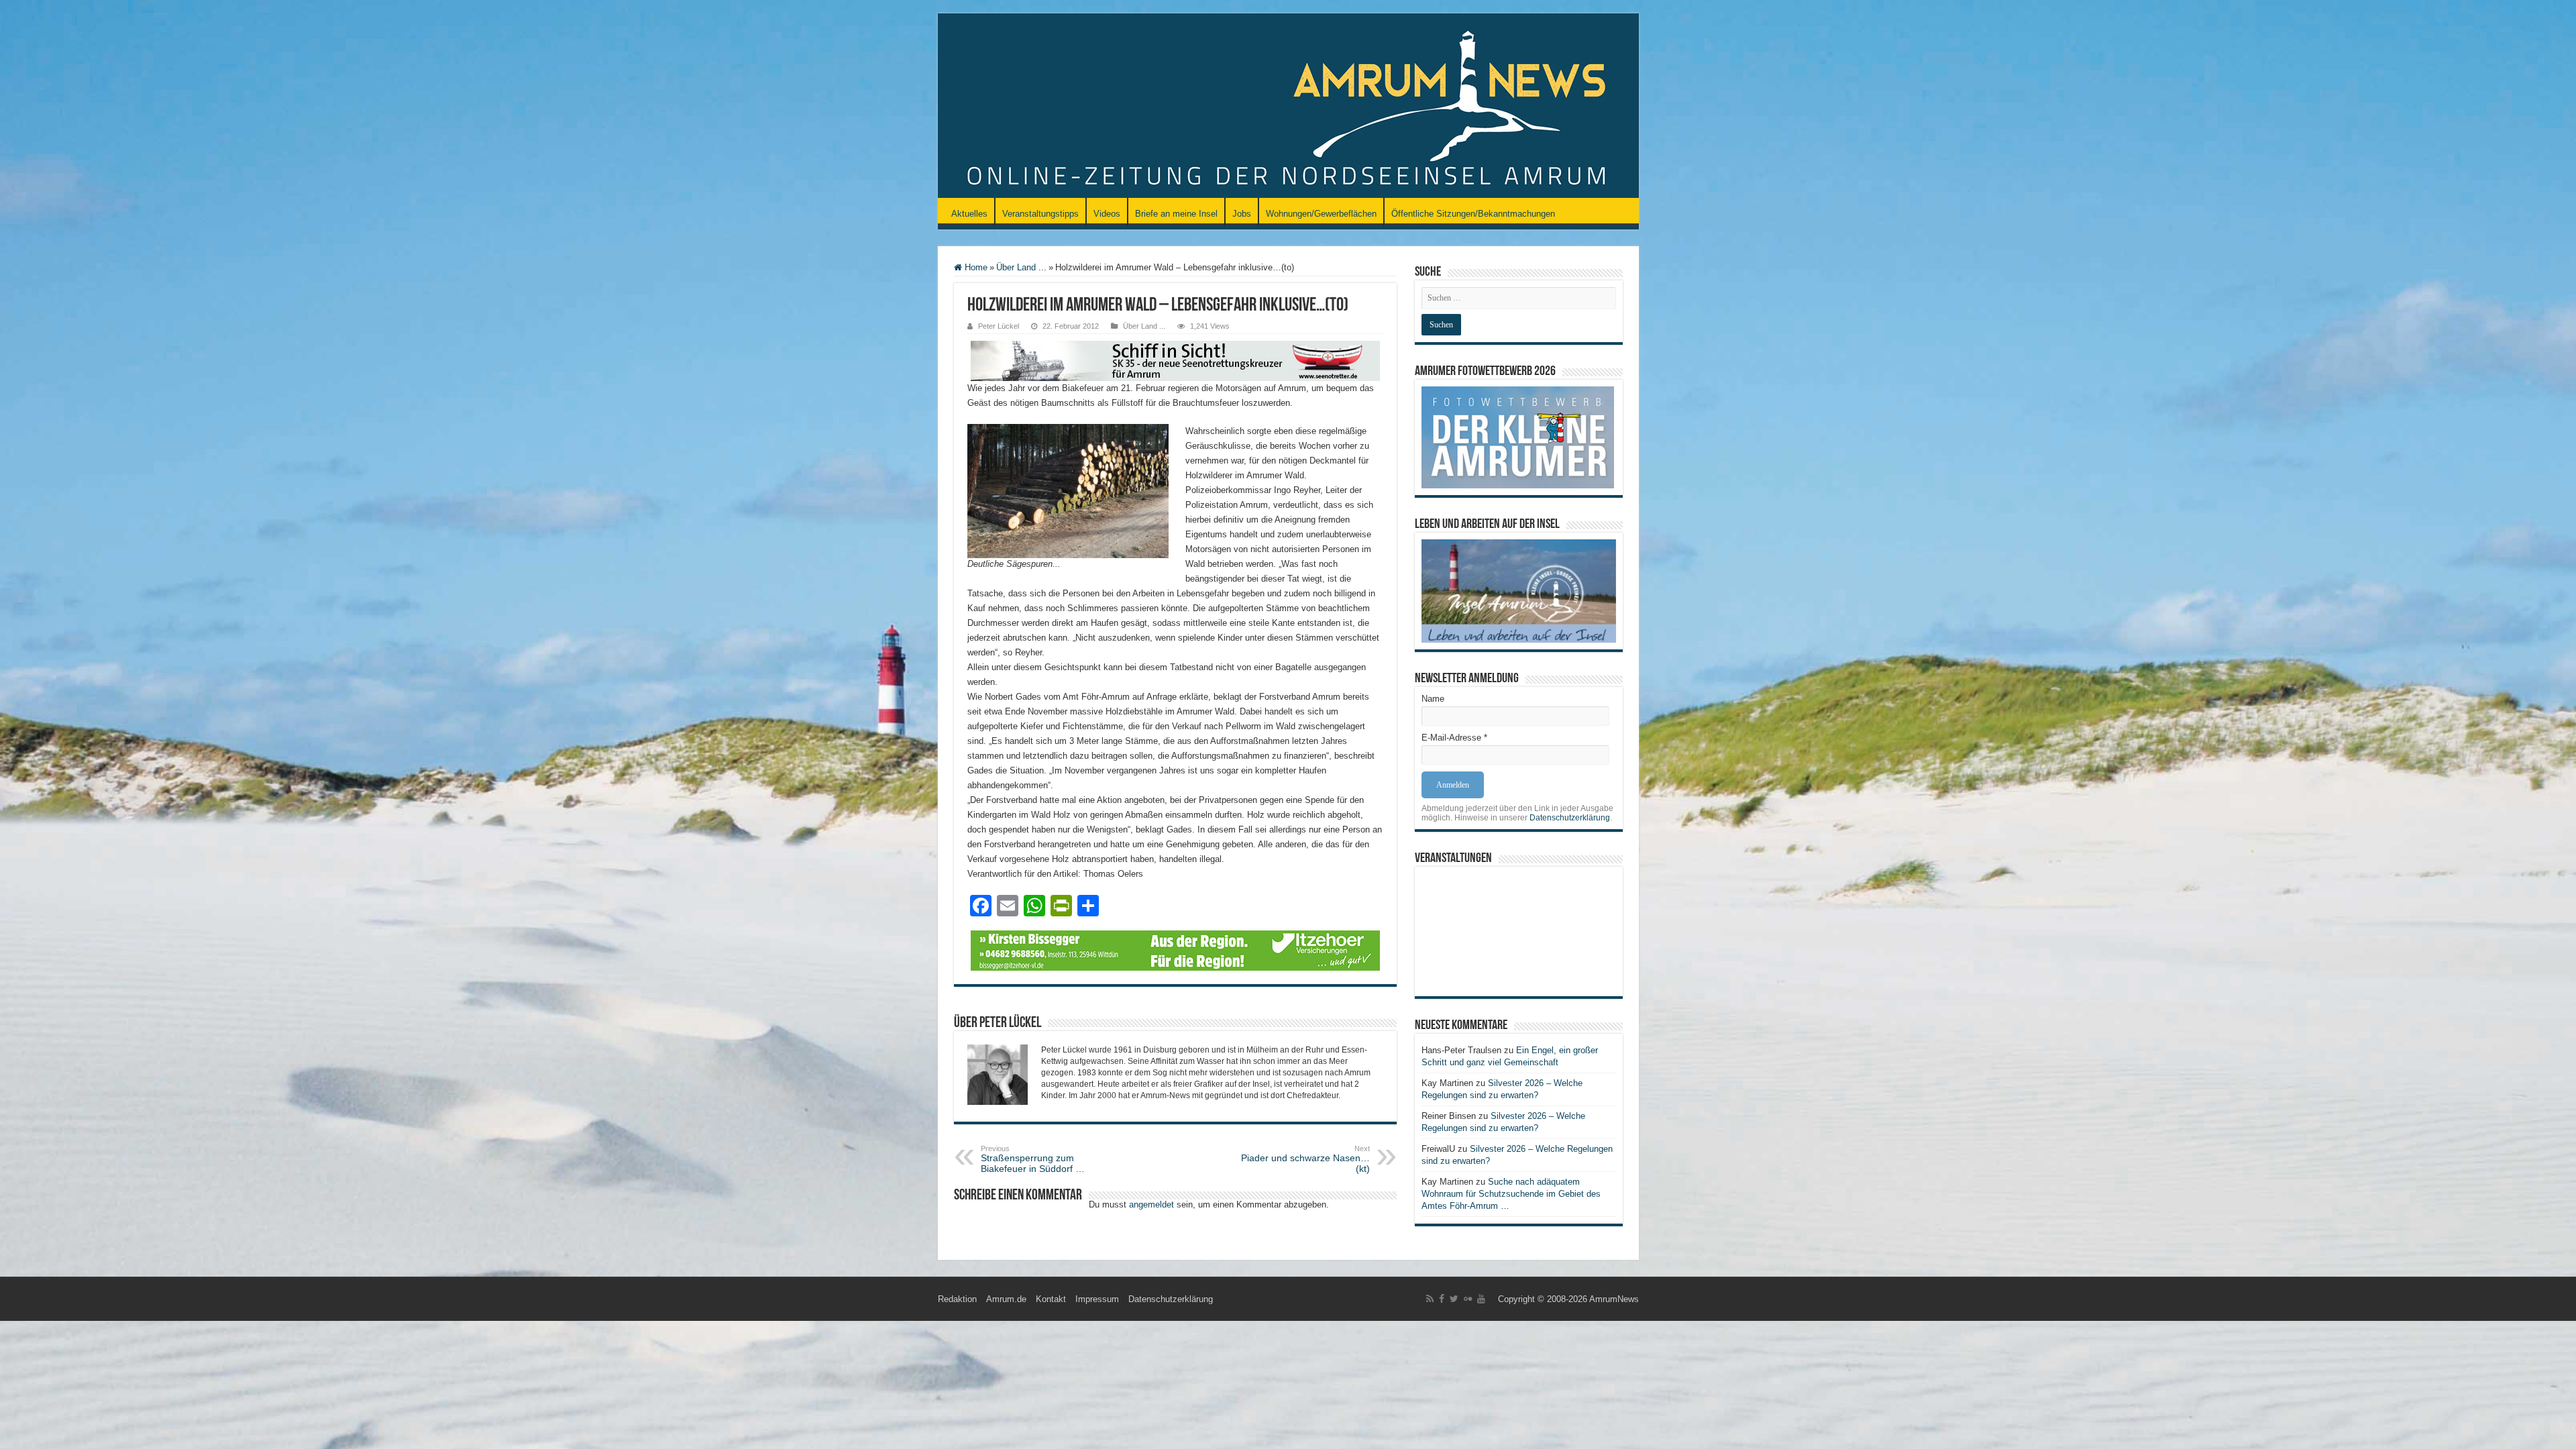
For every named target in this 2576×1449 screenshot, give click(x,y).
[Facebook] (1442, 1299)
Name (1433, 699)
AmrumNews (1614, 1299)
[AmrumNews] (1288, 107)
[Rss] (1430, 1299)
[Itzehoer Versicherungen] (1175, 950)
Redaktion (957, 1299)
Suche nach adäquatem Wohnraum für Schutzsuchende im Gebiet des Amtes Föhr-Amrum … (1511, 1194)
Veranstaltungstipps (1040, 214)
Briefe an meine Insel (1176, 214)
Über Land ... (1021, 267)
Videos (1107, 214)
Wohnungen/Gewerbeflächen (1321, 214)
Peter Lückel (999, 326)
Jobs (1242, 214)
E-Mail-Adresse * (1454, 738)
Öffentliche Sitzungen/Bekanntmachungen (1473, 214)
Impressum (1097, 1299)
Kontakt (1051, 1299)
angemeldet (1151, 1204)
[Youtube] (1481, 1299)
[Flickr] (1468, 1299)
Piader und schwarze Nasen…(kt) (1305, 1159)
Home (975, 267)
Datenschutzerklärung (1570, 818)
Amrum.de (1006, 1299)
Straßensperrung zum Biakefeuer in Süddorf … (1033, 1159)
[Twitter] (1454, 1299)
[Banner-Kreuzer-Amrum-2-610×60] (1175, 360)
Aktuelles (969, 214)
